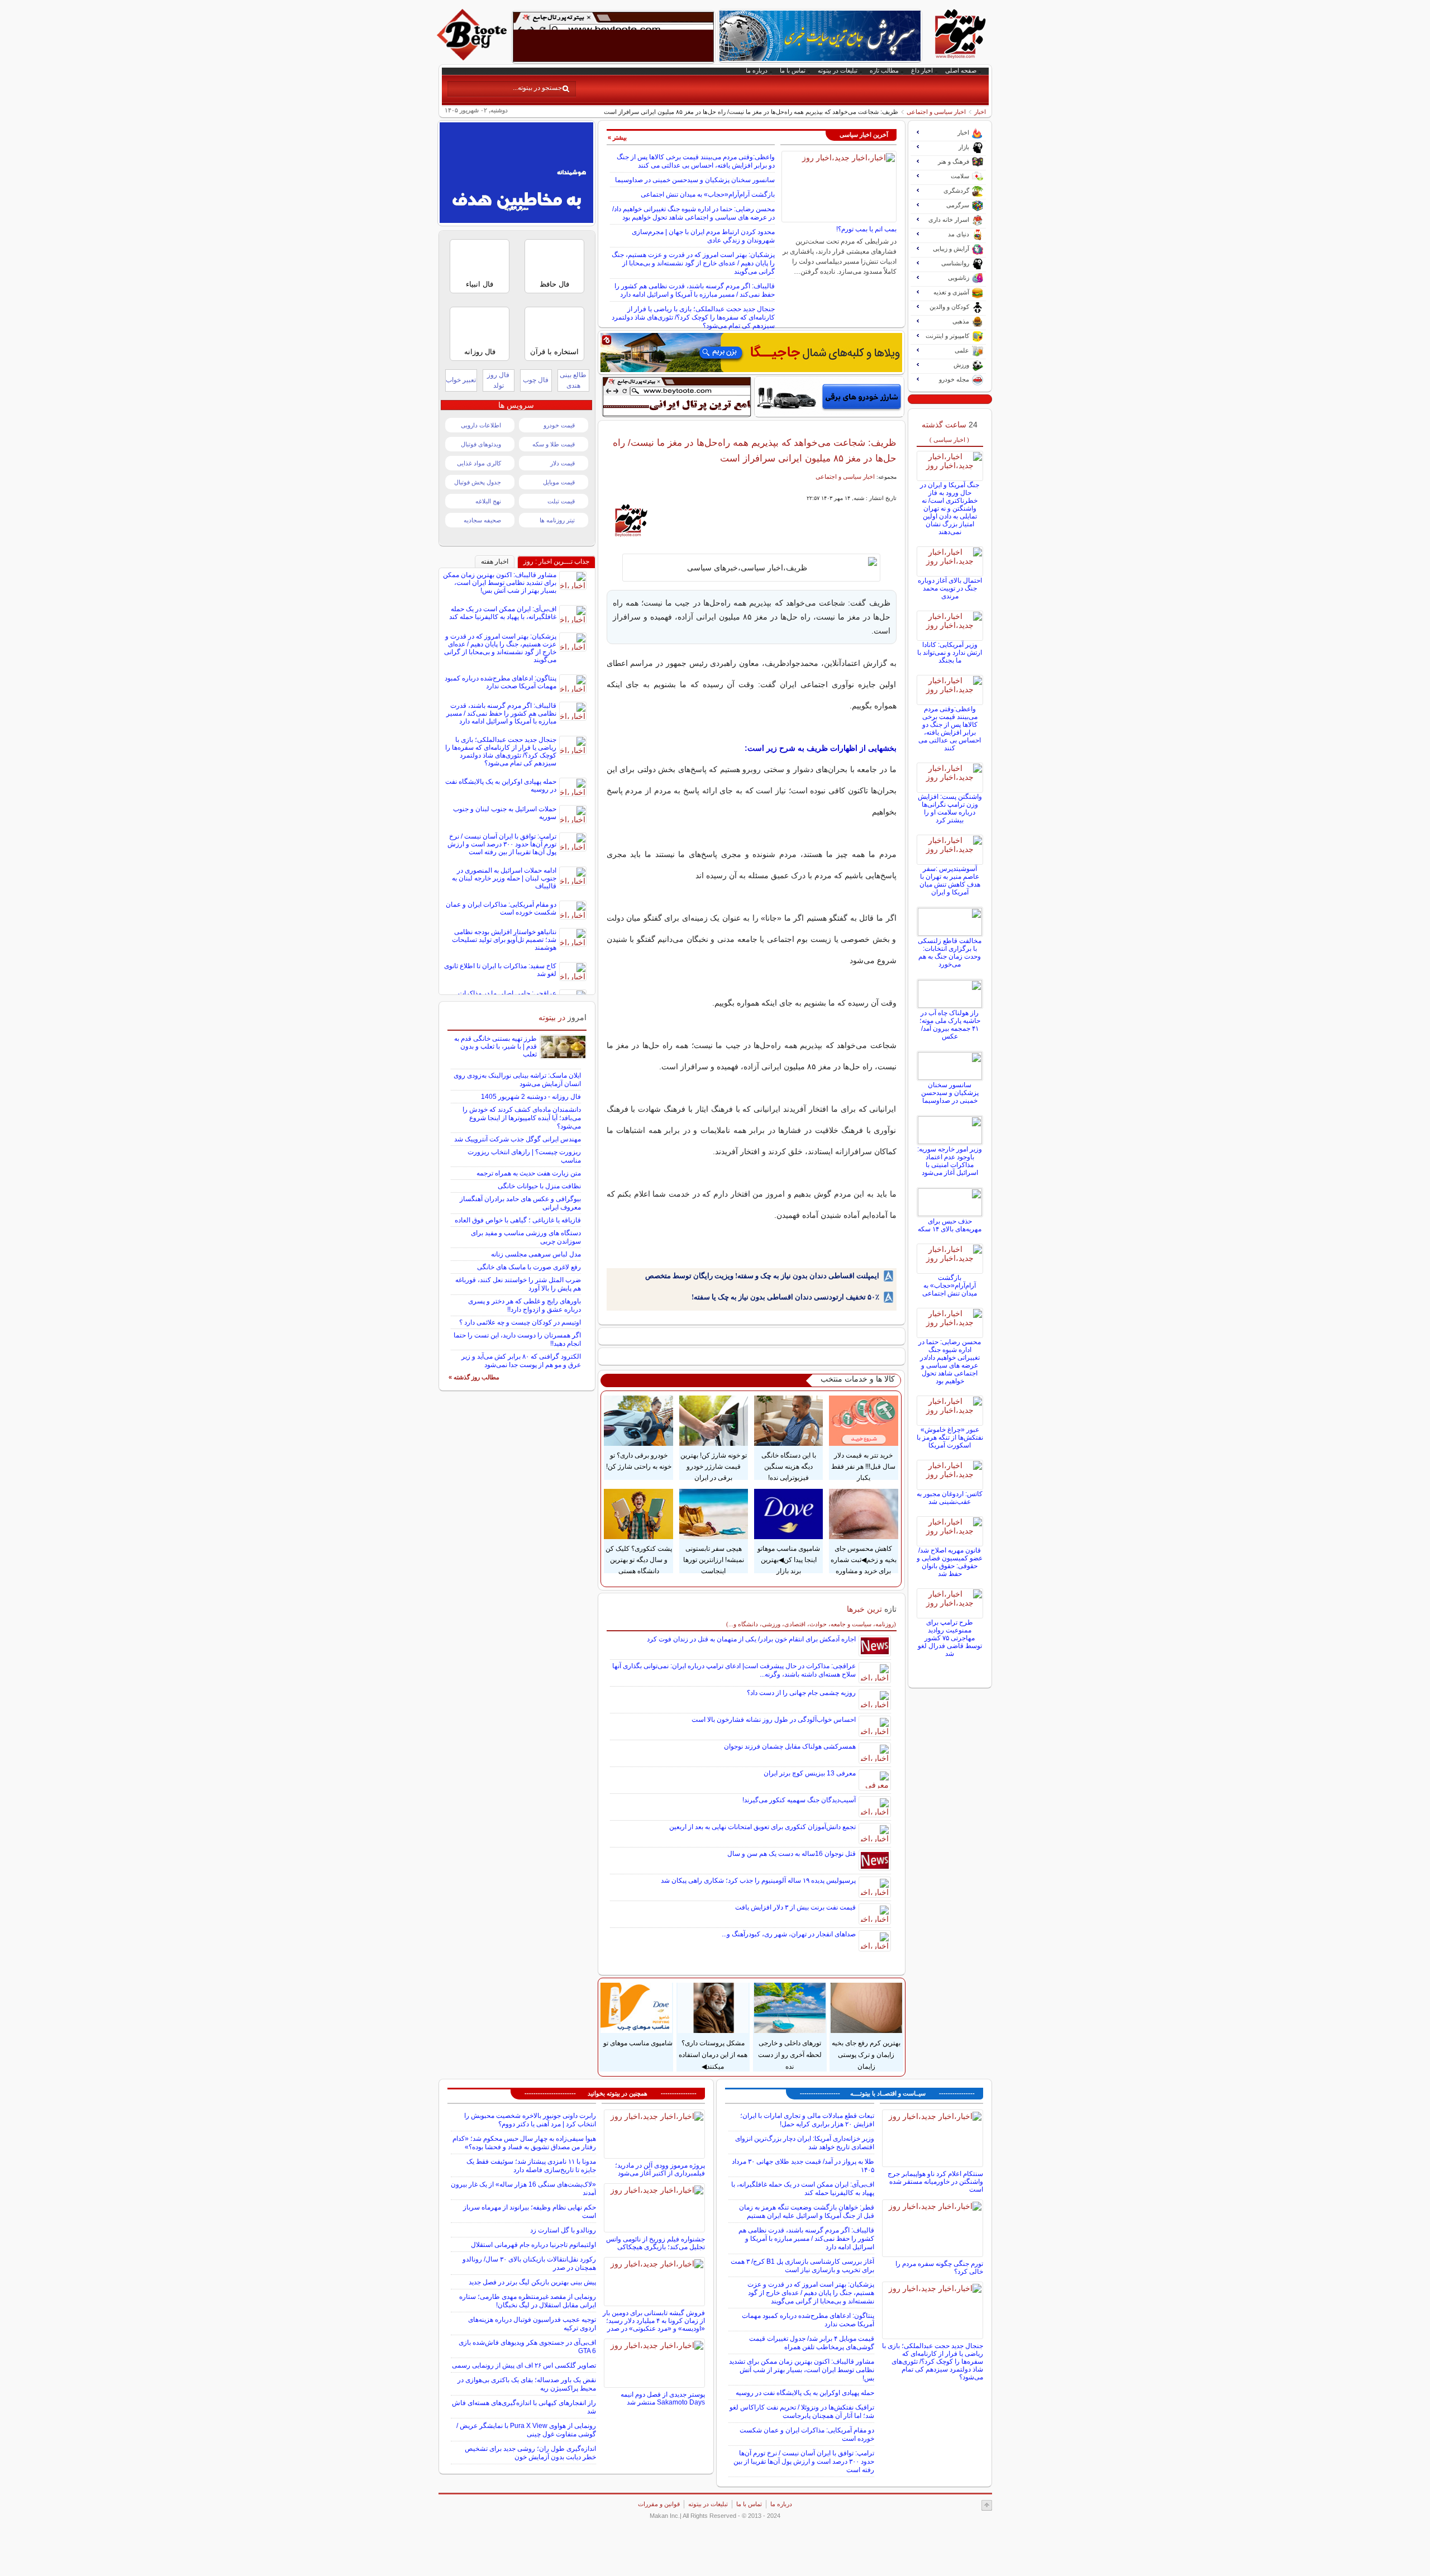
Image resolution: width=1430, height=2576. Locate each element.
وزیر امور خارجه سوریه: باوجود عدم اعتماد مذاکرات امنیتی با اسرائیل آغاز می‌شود (950, 1161)
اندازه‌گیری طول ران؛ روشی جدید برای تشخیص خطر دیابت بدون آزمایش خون (530, 2453)
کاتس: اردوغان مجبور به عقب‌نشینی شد (950, 1498)
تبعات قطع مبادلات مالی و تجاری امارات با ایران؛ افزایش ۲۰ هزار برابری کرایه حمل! (807, 2120)
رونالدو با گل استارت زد (563, 2230)
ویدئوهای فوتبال (481, 444)
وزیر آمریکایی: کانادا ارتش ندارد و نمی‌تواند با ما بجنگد (950, 653)
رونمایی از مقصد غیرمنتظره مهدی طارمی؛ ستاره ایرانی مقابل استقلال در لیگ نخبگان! (528, 2301)
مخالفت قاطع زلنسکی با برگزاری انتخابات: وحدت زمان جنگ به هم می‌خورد (950, 953)
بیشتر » (617, 137)
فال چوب (536, 380)
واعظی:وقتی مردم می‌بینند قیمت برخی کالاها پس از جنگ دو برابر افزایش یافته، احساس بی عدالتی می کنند (696, 161)
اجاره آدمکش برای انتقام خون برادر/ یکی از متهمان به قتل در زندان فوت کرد (751, 1639)
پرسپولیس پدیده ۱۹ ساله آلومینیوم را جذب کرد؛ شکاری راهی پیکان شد (758, 1880)
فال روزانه (480, 352)
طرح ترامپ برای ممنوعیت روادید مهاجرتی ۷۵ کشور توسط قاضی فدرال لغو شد (950, 1638)
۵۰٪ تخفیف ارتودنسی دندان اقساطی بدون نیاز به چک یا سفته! (785, 1297)
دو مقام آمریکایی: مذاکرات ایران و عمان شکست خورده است (501, 908)
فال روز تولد (498, 380)
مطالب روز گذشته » (474, 1377)
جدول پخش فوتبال (478, 482)
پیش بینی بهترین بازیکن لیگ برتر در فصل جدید (532, 2282)
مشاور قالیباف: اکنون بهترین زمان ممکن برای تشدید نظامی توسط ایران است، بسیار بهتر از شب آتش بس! (500, 583)
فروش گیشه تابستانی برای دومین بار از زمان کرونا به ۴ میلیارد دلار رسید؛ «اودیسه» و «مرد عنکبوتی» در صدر (654, 2321)
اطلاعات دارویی (481, 425)
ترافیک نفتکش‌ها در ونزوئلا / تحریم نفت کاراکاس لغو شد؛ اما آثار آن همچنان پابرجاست (802, 2411)
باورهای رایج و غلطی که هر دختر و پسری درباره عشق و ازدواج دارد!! (525, 1305)
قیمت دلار (563, 463)
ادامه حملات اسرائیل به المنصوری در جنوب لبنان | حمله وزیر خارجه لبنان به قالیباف (504, 878)
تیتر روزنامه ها (557, 520)
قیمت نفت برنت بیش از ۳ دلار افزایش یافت (795, 1907)
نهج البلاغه (488, 501)
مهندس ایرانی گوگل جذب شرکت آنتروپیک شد (518, 1139)
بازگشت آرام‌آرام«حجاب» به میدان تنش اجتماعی (708, 194)
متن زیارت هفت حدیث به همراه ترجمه (529, 1173)
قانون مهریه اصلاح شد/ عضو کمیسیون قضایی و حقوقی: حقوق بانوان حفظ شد (950, 1562)
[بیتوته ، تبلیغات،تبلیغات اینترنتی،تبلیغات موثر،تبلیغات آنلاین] (613, 37)
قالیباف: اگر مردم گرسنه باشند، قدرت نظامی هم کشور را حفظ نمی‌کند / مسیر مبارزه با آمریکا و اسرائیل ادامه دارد (695, 290)
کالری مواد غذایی (479, 463)
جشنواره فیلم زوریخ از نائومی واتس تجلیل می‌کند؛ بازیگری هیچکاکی (656, 2243)
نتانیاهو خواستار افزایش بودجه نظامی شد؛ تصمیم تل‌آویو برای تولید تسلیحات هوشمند (504, 940)
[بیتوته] (473, 58)
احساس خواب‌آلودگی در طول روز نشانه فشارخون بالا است (774, 1720)
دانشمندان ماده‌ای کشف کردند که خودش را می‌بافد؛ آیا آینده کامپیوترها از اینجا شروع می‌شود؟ (522, 1118)
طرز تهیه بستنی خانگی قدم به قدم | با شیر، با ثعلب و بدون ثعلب (495, 1046)
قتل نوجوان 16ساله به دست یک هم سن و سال (792, 1854)
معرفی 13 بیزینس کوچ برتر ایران (810, 1773)
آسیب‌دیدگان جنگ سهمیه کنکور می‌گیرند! (799, 1800)
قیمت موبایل (559, 482)
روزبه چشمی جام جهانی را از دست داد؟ (801, 1693)
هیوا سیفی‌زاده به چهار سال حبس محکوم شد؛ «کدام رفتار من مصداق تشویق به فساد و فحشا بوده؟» (524, 2143)
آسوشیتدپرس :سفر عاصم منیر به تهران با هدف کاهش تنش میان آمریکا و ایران (950, 880)
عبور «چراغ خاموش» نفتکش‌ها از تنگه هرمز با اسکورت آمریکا (950, 1437)
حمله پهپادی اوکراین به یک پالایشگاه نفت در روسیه (805, 2393)
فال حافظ (554, 284)
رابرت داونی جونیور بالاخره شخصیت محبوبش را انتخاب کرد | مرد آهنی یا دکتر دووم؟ (530, 2120)
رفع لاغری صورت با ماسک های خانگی (529, 1267)
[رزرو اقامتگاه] (751, 353)
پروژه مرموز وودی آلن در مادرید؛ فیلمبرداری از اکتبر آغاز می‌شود (660, 2169)
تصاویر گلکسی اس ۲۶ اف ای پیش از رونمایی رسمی (524, 2365)
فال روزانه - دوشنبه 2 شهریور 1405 (531, 1097)
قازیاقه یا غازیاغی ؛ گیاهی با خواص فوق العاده (518, 1220)
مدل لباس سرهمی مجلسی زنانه (536, 1254)
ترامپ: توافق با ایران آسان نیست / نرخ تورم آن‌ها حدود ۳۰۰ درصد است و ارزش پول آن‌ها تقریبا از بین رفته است (502, 844)
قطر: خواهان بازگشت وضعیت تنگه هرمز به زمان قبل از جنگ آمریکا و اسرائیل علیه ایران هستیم (807, 2211)
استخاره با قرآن (554, 352)
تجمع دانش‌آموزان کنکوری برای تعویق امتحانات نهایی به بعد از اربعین (762, 1827)
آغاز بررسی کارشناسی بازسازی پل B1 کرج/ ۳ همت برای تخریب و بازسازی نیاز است (802, 2266)
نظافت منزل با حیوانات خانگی (539, 1186)
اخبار (980, 112)
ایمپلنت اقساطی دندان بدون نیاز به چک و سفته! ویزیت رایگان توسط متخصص (762, 1276)
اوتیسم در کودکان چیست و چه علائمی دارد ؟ (520, 1322)
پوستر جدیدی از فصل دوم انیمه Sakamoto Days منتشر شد (663, 2398)
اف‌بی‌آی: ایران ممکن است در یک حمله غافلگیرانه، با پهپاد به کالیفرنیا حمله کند (503, 613)
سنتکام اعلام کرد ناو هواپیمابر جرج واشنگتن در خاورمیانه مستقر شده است (935, 2182)
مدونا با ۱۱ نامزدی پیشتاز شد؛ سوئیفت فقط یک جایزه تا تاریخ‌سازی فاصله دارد (531, 2166)
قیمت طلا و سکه (554, 444)
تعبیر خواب (461, 380)
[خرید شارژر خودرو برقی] (829, 397)
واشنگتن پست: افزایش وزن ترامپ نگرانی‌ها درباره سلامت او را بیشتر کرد (950, 808)
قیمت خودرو (559, 425)
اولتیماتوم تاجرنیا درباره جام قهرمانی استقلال (533, 2245)
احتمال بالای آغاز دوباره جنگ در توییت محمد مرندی (950, 588)
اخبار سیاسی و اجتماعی (936, 112)
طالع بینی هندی (573, 380)
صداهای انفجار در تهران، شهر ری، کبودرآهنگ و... (789, 1934)
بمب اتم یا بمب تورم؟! (866, 229)
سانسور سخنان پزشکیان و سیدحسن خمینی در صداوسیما (695, 180)
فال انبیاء (480, 284)
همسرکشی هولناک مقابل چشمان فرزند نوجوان (790, 1746)
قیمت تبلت (561, 501)
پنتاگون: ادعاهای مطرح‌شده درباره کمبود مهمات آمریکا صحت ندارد (500, 682)
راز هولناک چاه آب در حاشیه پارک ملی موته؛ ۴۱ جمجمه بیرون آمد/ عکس (950, 1025)
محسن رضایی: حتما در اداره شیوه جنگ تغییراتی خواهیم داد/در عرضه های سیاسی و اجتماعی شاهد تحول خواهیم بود (693, 213)
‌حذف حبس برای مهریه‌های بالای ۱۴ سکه (950, 1225)
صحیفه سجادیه (482, 520)
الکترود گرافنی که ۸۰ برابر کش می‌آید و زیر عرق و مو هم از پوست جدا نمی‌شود (521, 1361)
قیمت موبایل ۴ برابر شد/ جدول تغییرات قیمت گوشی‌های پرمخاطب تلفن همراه (812, 2343)
